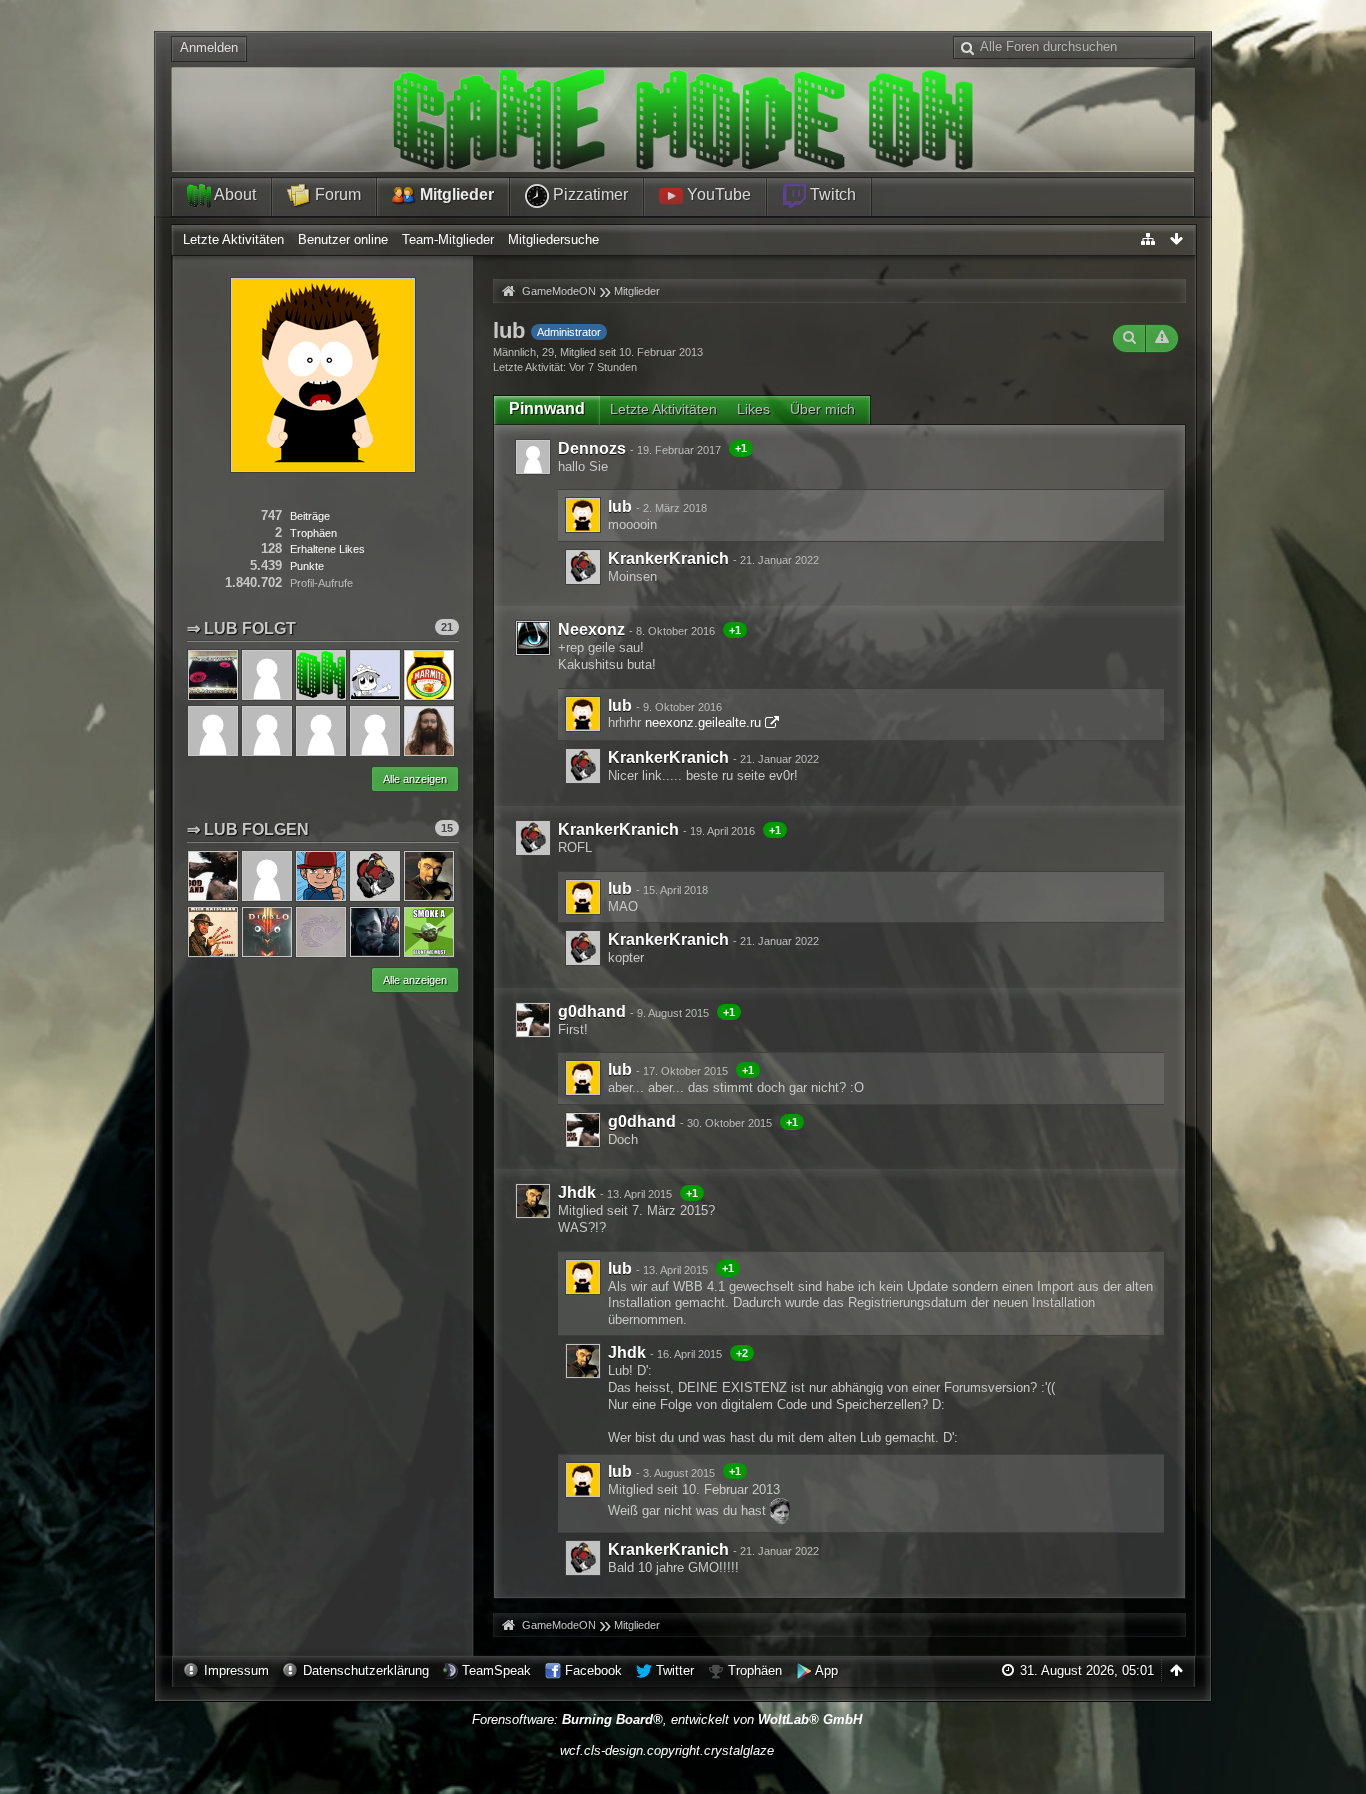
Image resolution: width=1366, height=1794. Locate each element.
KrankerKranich (668, 558)
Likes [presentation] (753, 409)
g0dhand (592, 1011)
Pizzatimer (588, 194)
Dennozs (592, 448)
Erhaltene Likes (327, 549)
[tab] (547, 409)
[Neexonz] (533, 638)
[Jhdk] (533, 1201)
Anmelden (209, 47)
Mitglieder (455, 194)
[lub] (583, 515)
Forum (336, 194)
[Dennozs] (533, 457)
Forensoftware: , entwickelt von (667, 1719)
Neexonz (591, 629)
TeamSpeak (496, 1670)
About (233, 194)
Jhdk (577, 1192)
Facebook (593, 1670)
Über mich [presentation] (822, 409)
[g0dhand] (533, 1020)
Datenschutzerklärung (366, 1670)
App (826, 1670)
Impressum (236, 1670)
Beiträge (310, 516)
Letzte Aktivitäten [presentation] (663, 409)
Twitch (831, 194)
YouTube (717, 194)
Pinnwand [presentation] (547, 408)
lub (620, 506)
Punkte (307, 566)
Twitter (675, 1670)
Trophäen (755, 1670)
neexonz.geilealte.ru (703, 722)
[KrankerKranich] (583, 567)
